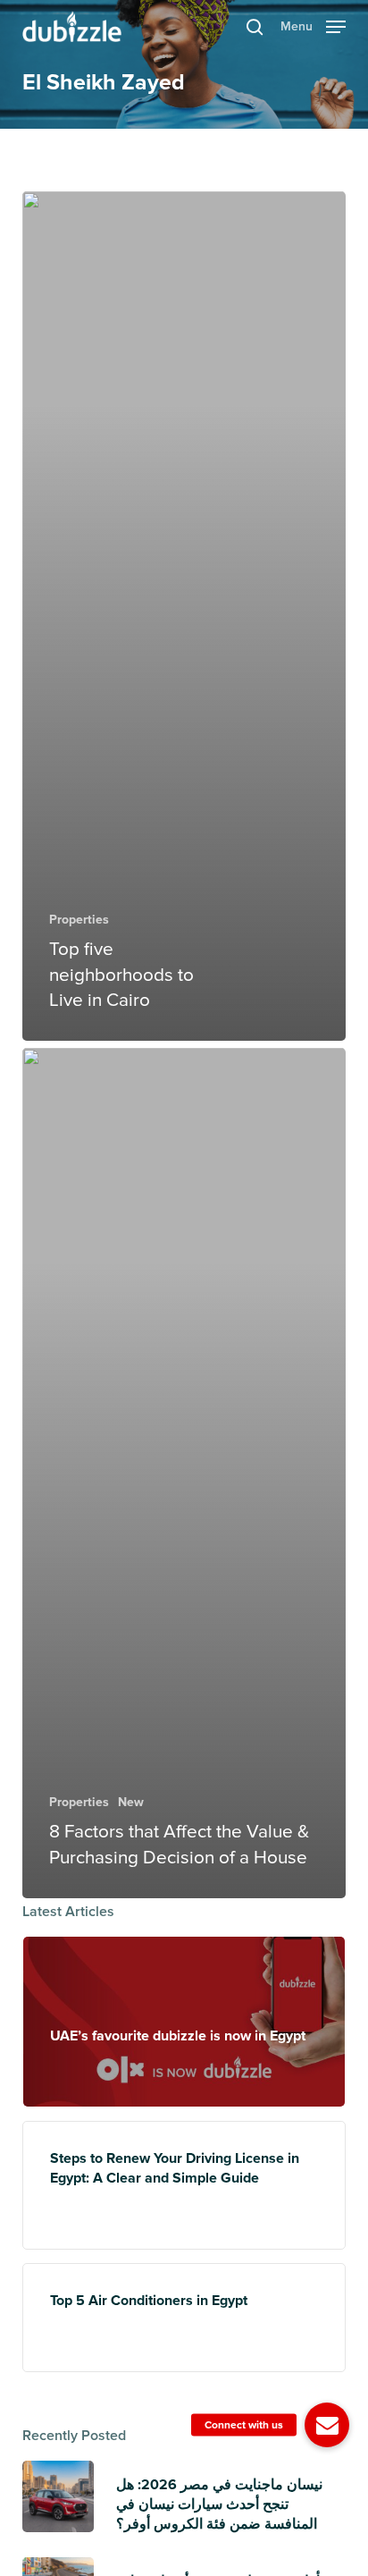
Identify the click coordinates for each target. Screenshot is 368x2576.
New (131, 1802)
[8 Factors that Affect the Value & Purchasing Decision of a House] (184, 1473)
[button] (313, 25)
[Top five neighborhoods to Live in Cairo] (184, 617)
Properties (79, 920)
